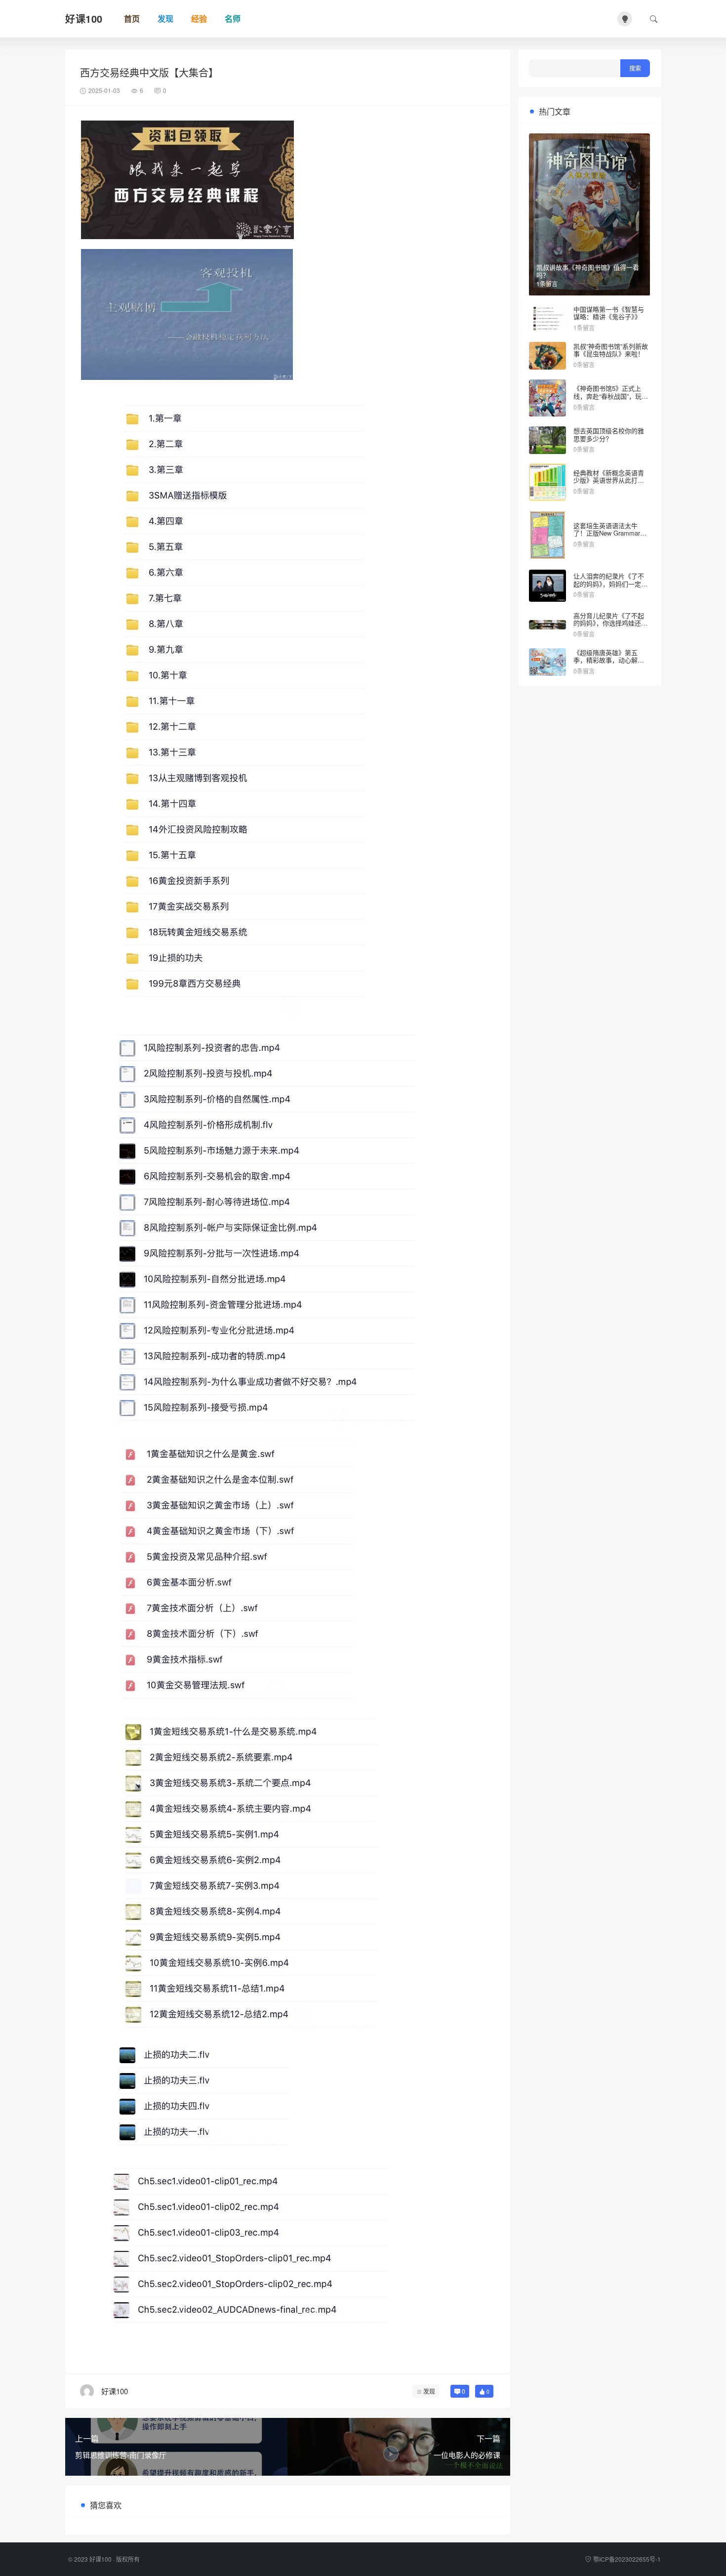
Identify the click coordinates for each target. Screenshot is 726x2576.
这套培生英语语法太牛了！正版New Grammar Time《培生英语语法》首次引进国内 (609, 537)
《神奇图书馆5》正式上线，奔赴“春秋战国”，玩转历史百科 (611, 396)
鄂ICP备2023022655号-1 (627, 2559)
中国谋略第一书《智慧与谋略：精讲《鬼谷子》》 (609, 313)
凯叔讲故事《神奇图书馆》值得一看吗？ (588, 271)
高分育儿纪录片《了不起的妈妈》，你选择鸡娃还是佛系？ (610, 623)
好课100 (101, 2559)
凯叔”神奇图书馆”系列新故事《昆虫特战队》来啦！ (611, 350)
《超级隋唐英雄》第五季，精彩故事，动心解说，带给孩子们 (605, 660)
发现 (429, 2391)
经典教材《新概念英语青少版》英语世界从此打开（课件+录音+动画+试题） (611, 480)
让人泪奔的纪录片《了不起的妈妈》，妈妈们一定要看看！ (610, 583)
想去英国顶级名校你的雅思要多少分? (609, 435)
